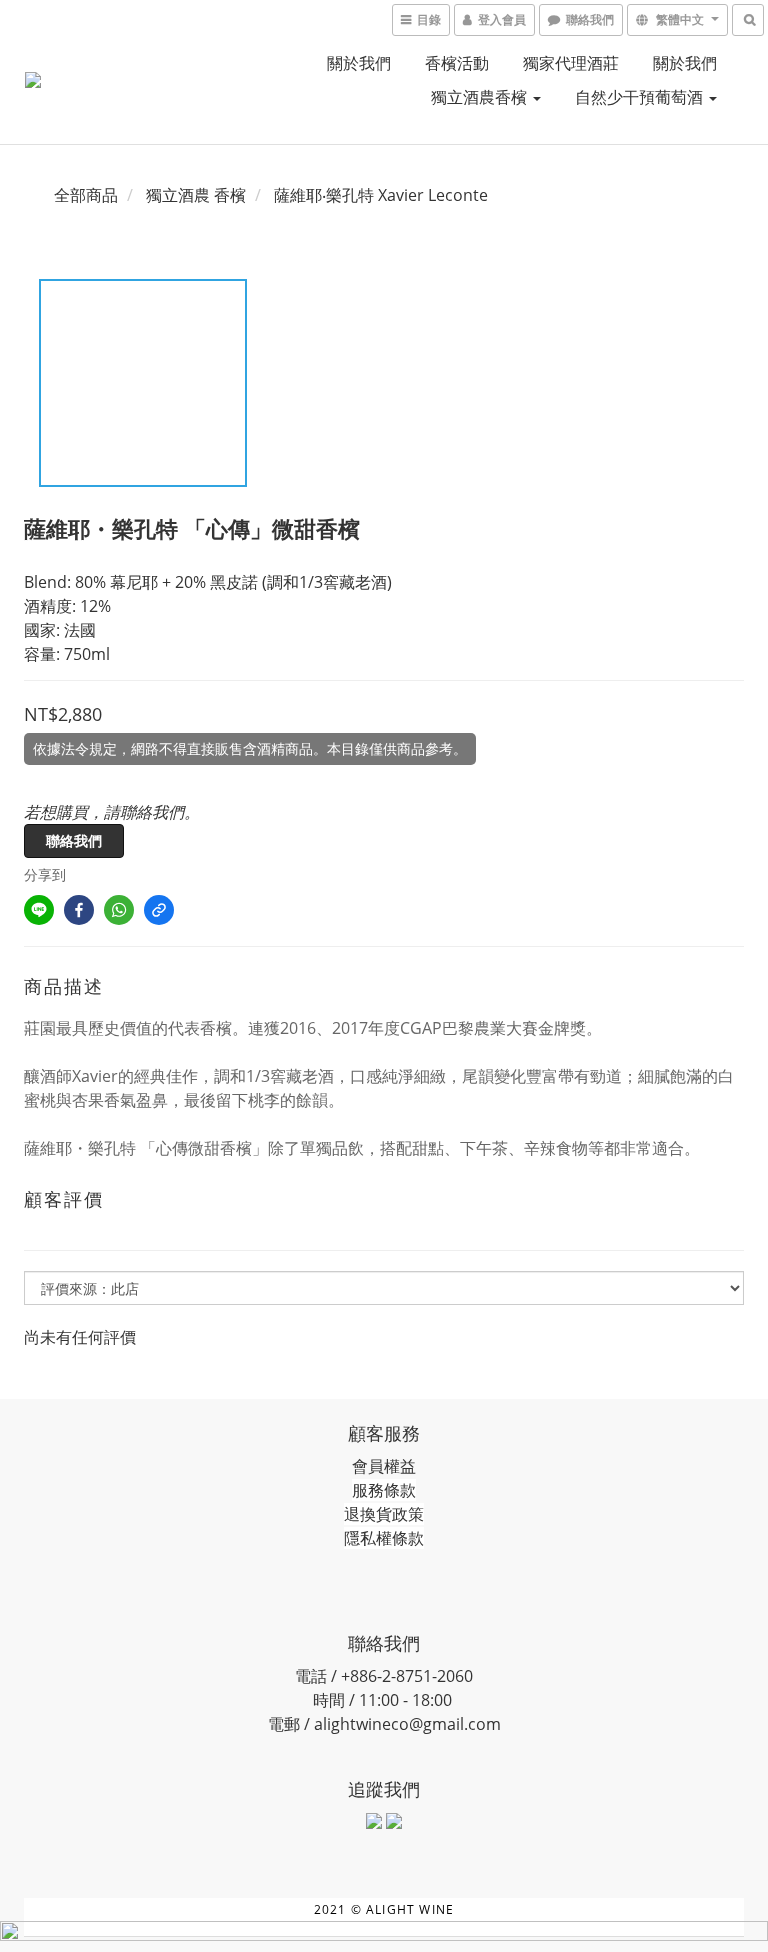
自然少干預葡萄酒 (641, 97)
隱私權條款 (384, 1538)
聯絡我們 (74, 840)
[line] (39, 910)
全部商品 (86, 195)
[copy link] (159, 910)
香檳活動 (457, 63)
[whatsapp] (119, 910)
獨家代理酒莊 (571, 63)
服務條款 (384, 1490)
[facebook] (79, 910)
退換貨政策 (384, 1514)
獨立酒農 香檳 (196, 195)
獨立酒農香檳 (481, 97)
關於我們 (359, 63)
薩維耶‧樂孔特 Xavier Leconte (381, 195)
